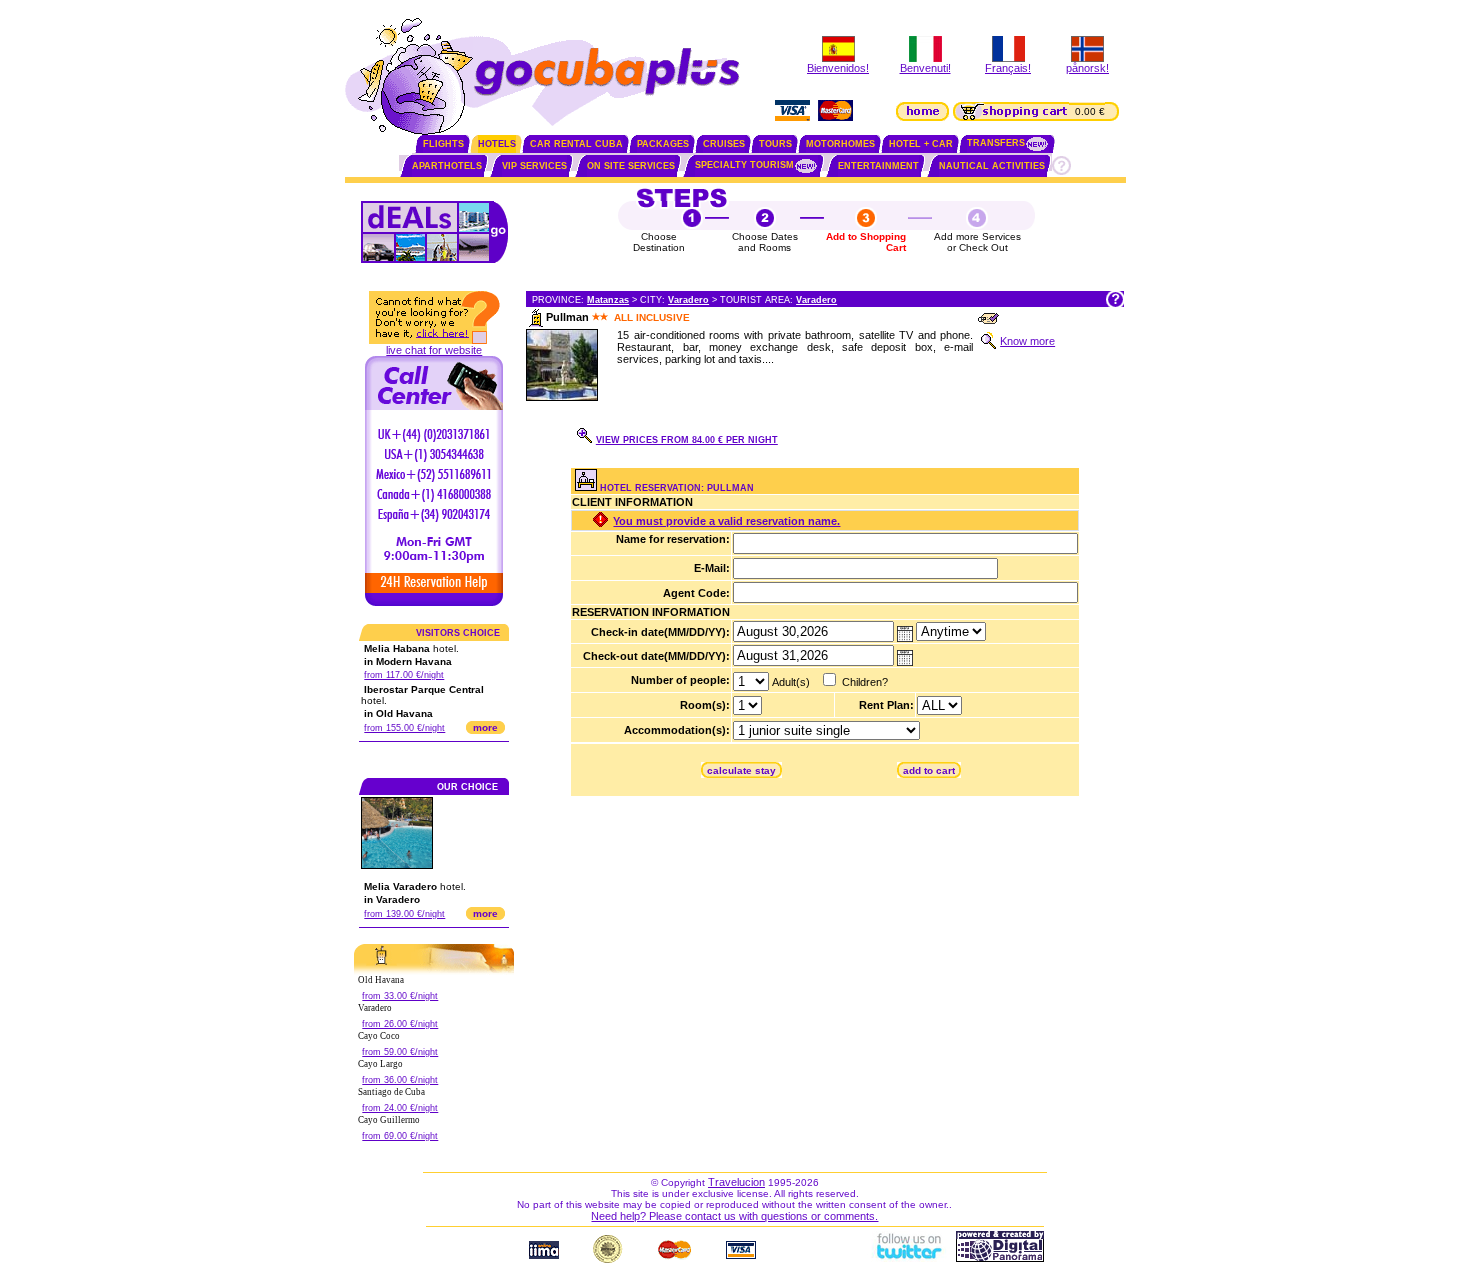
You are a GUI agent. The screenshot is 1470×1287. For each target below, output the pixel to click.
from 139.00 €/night (404, 914)
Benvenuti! (925, 68)
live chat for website (434, 350)
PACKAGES (663, 144)
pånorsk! (1087, 68)
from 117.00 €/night (404, 675)
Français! (1008, 68)
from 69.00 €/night (400, 1136)
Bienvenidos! (838, 68)
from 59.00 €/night (400, 1052)
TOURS (775, 144)
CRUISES (724, 144)
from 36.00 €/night (400, 1080)
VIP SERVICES (534, 166)
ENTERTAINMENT (878, 166)
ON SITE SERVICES (631, 166)
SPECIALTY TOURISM (744, 165)
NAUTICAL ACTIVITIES (992, 166)
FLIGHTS (443, 144)
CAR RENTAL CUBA (576, 144)
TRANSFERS (996, 143)
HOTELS (497, 144)
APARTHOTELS (447, 166)
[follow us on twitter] (908, 1258)
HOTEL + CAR (921, 144)
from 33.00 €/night (400, 996)
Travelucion (736, 1182)
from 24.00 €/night (400, 1108)
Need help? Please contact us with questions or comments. (734, 1216)
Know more (1027, 341)
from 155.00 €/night (404, 728)
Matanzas (608, 300)
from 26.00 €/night (400, 1024)
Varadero (688, 300)
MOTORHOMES (840, 144)
